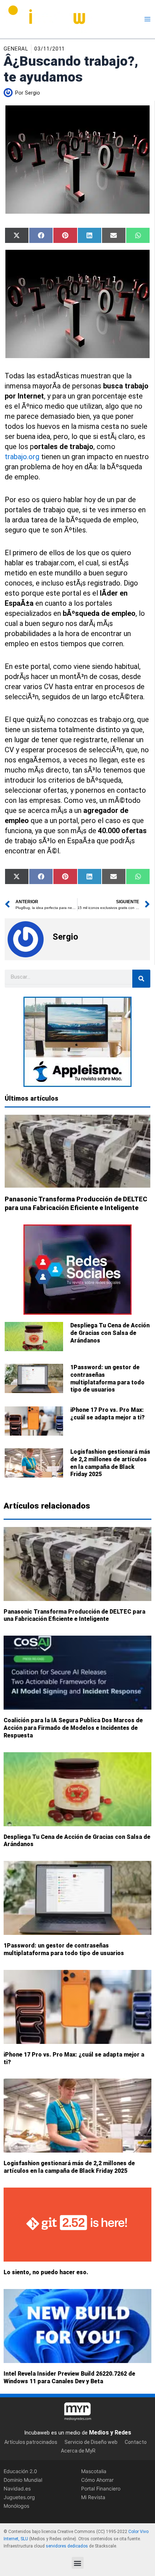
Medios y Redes (110, 2433)
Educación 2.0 (20, 2471)
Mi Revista (93, 2497)
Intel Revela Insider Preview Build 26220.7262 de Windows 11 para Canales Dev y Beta (69, 2377)
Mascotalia (94, 2471)
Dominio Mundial (23, 2479)
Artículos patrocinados (31, 2442)
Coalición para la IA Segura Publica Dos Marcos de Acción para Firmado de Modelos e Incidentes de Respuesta (73, 1728)
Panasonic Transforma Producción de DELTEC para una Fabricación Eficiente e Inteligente (74, 1615)
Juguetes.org (19, 2497)
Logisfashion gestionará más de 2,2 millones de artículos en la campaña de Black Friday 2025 (110, 1463)
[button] (78, 2563)
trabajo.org (22, 457)
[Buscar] (141, 979)
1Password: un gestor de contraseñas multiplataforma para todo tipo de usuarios (107, 1378)
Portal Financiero (101, 2488)
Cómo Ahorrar (97, 2479)
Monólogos (16, 2506)
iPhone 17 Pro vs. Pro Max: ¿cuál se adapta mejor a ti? (107, 1414)
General (16, 49)
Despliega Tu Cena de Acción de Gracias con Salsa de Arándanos (110, 1333)
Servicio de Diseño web (91, 2442)
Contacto (136, 2442)
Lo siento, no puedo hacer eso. (46, 2272)
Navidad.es (17, 2488)
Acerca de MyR (78, 2450)
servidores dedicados (67, 2546)
